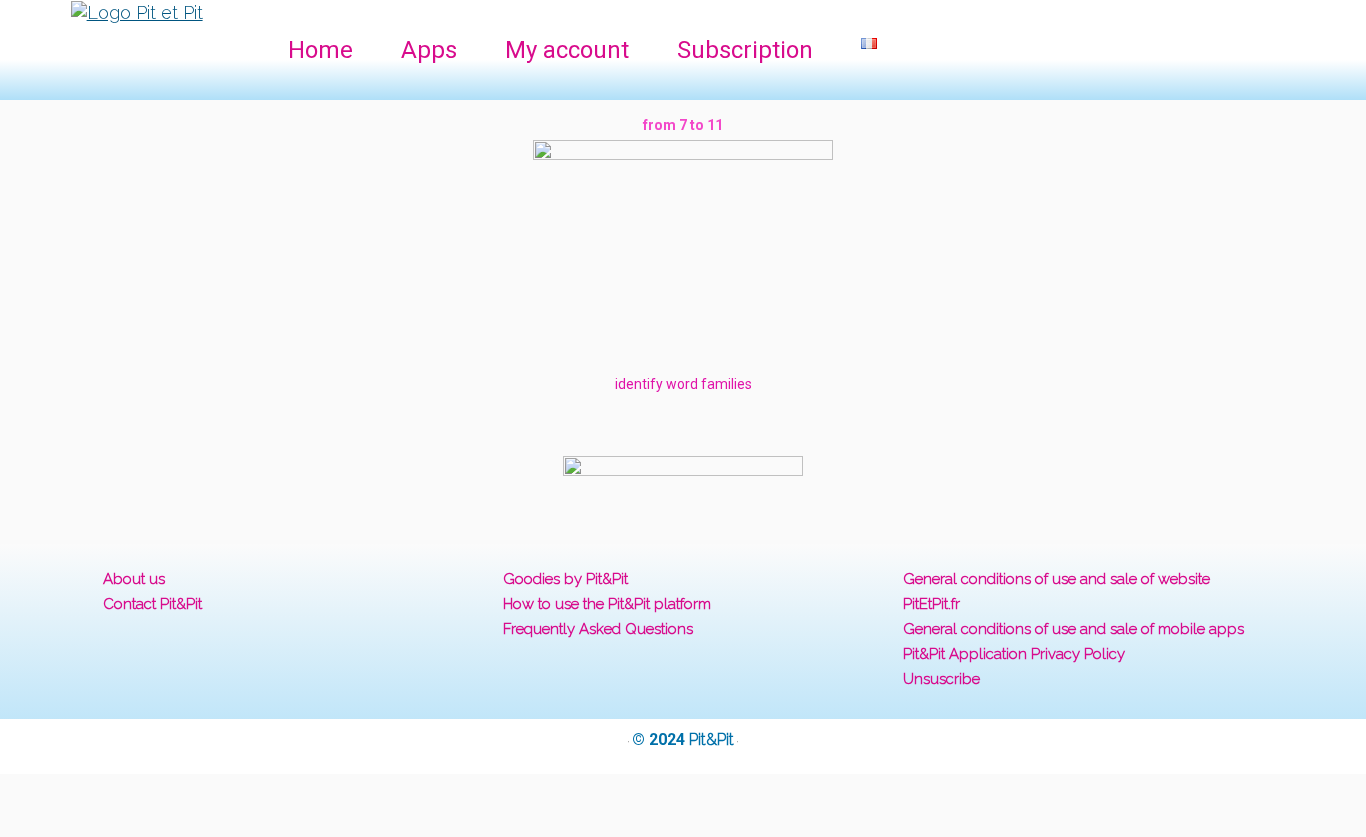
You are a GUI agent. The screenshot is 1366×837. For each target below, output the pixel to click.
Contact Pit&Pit (152, 604)
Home (320, 50)
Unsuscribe (941, 679)
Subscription (745, 50)
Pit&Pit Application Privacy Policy (1014, 654)
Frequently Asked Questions (598, 629)
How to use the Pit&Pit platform (607, 604)
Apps (429, 50)
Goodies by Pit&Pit (565, 579)
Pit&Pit (711, 739)
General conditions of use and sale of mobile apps (1073, 629)
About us (134, 579)
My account (567, 50)
